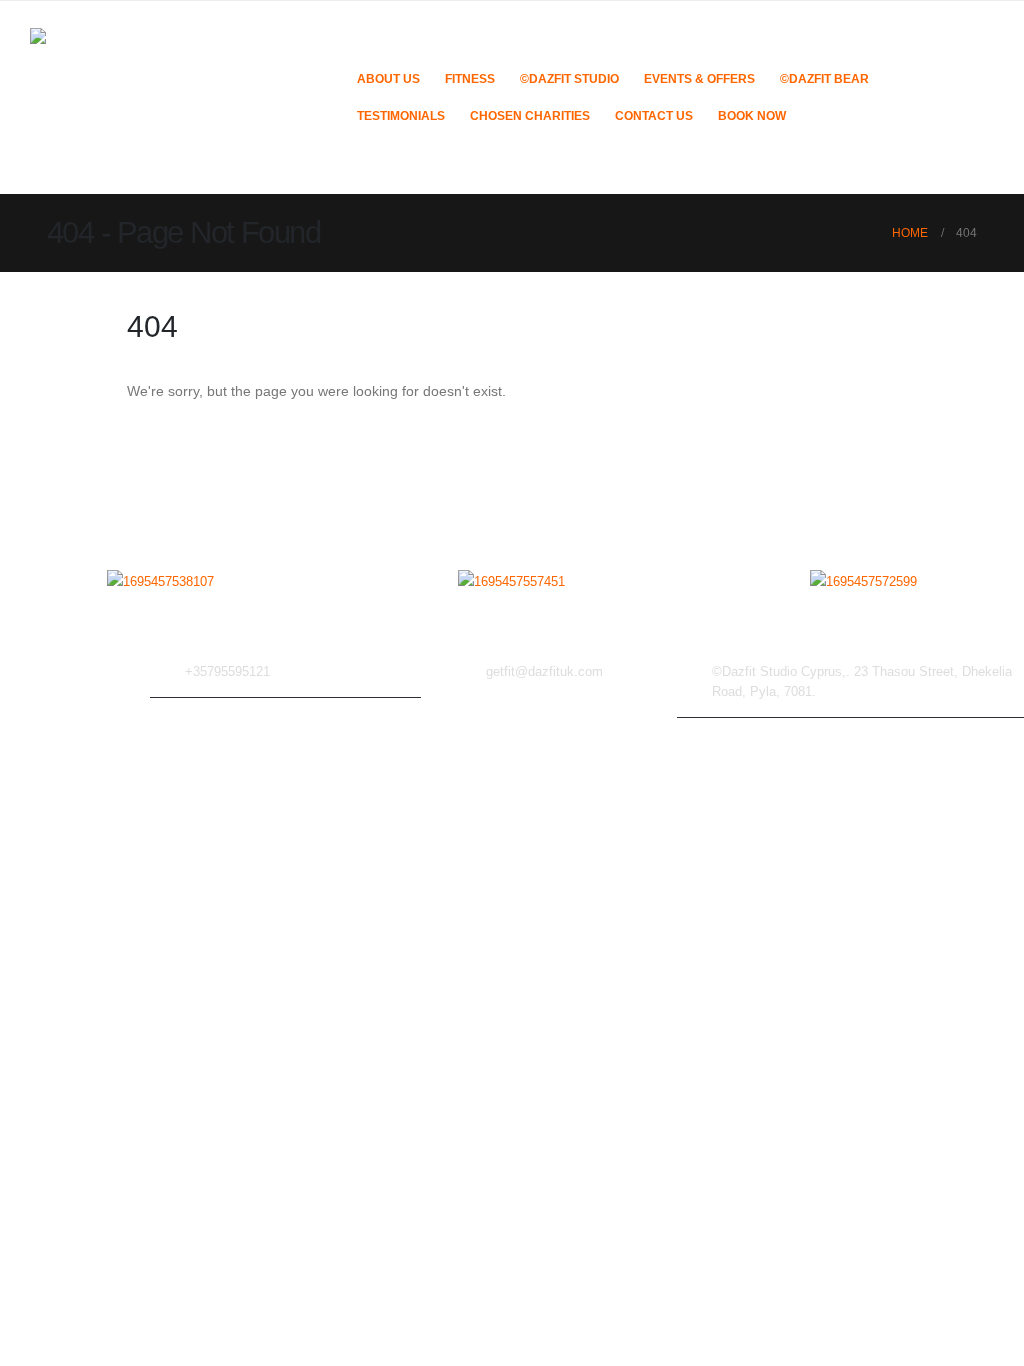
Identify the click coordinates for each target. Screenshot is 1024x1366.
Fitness (470, 79)
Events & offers (699, 79)
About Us (388, 79)
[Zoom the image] (160, 582)
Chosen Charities (530, 116)
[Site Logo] (180, 97)
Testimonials (401, 116)
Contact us (654, 116)
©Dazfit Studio (569, 79)
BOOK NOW (752, 116)
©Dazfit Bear (824, 79)
